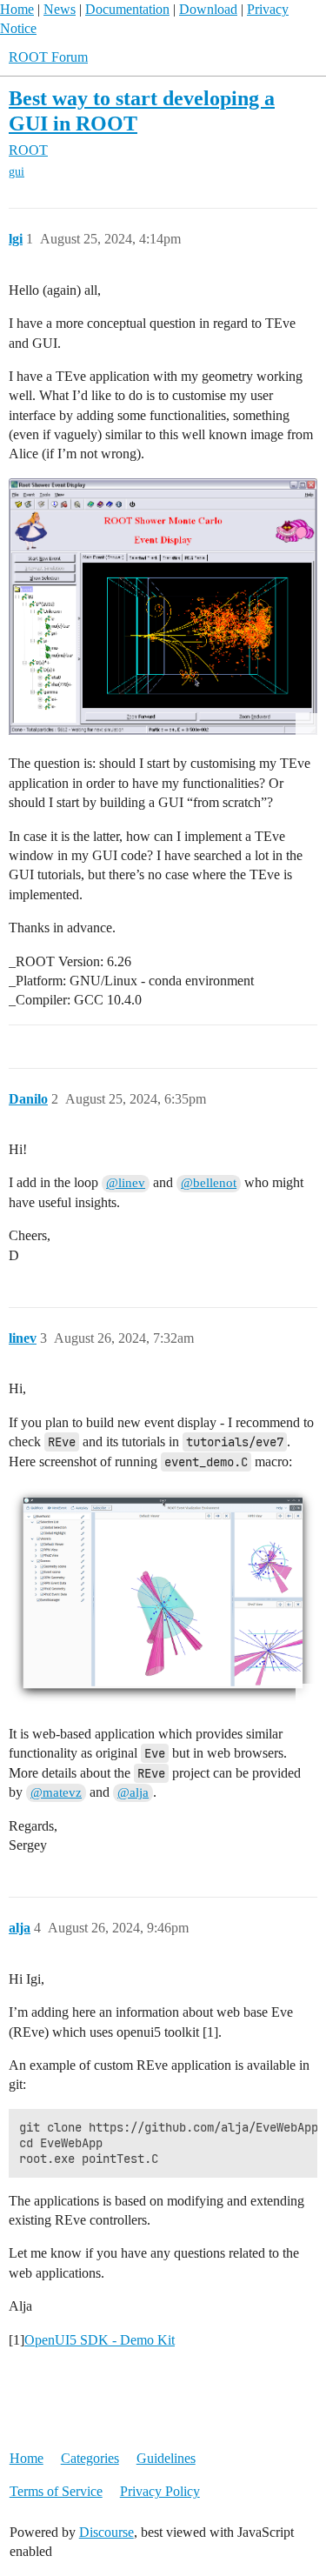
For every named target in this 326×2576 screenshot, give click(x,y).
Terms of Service (56, 2491)
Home (17, 9)
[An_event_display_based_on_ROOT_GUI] (163, 607)
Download (208, 9)
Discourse (106, 2532)
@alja (133, 1792)
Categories (90, 2458)
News (60, 9)
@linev (126, 1183)
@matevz (56, 1792)
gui (17, 172)
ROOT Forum (48, 57)
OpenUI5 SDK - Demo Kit (100, 2340)
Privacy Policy (160, 2491)
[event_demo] (163, 1595)
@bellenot (209, 1183)
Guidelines (166, 2458)
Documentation (127, 9)
